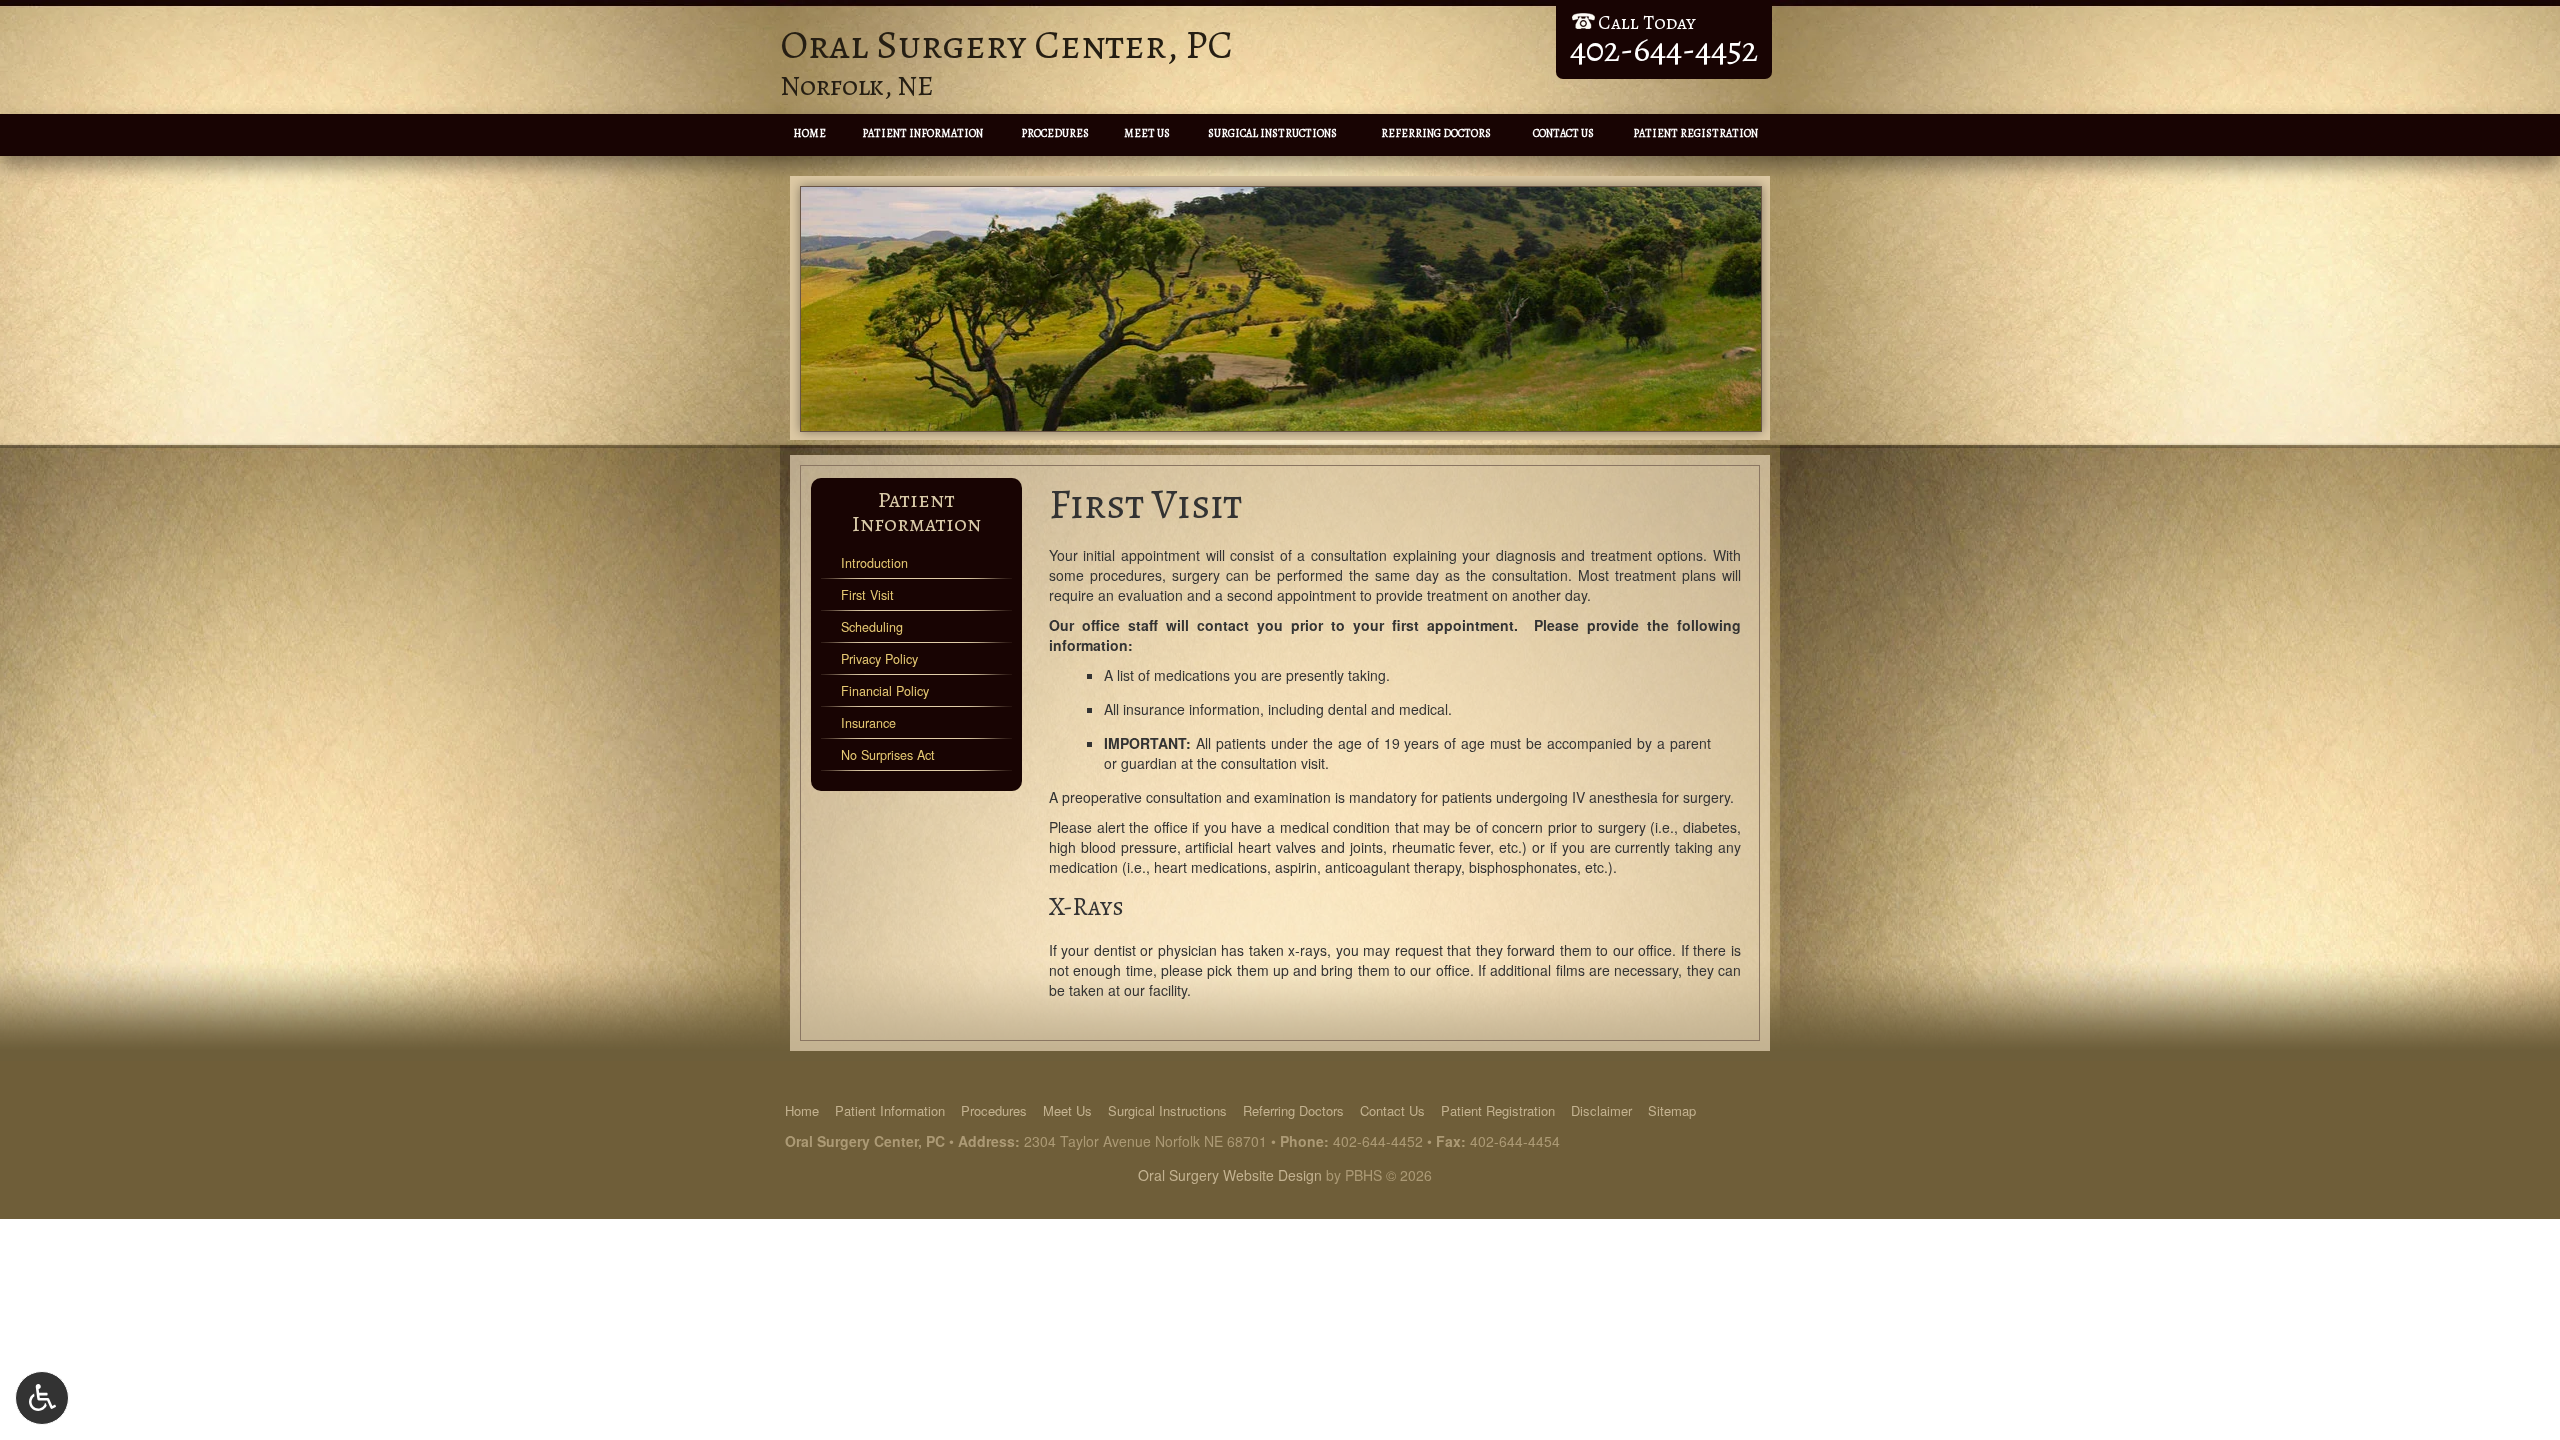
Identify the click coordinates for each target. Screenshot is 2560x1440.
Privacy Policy (879, 659)
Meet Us (1147, 133)
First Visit (867, 595)
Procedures (1055, 133)
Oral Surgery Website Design (1230, 1175)
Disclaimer (1601, 1110)
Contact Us (1563, 133)
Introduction (874, 563)
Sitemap (1672, 1110)
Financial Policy (885, 691)
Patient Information (922, 133)
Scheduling (872, 627)
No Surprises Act (888, 755)
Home (809, 133)
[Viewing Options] (42, 1398)
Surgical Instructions (1272, 133)
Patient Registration (1695, 133)
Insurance (868, 723)
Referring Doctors (1436, 133)
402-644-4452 (1378, 1141)
